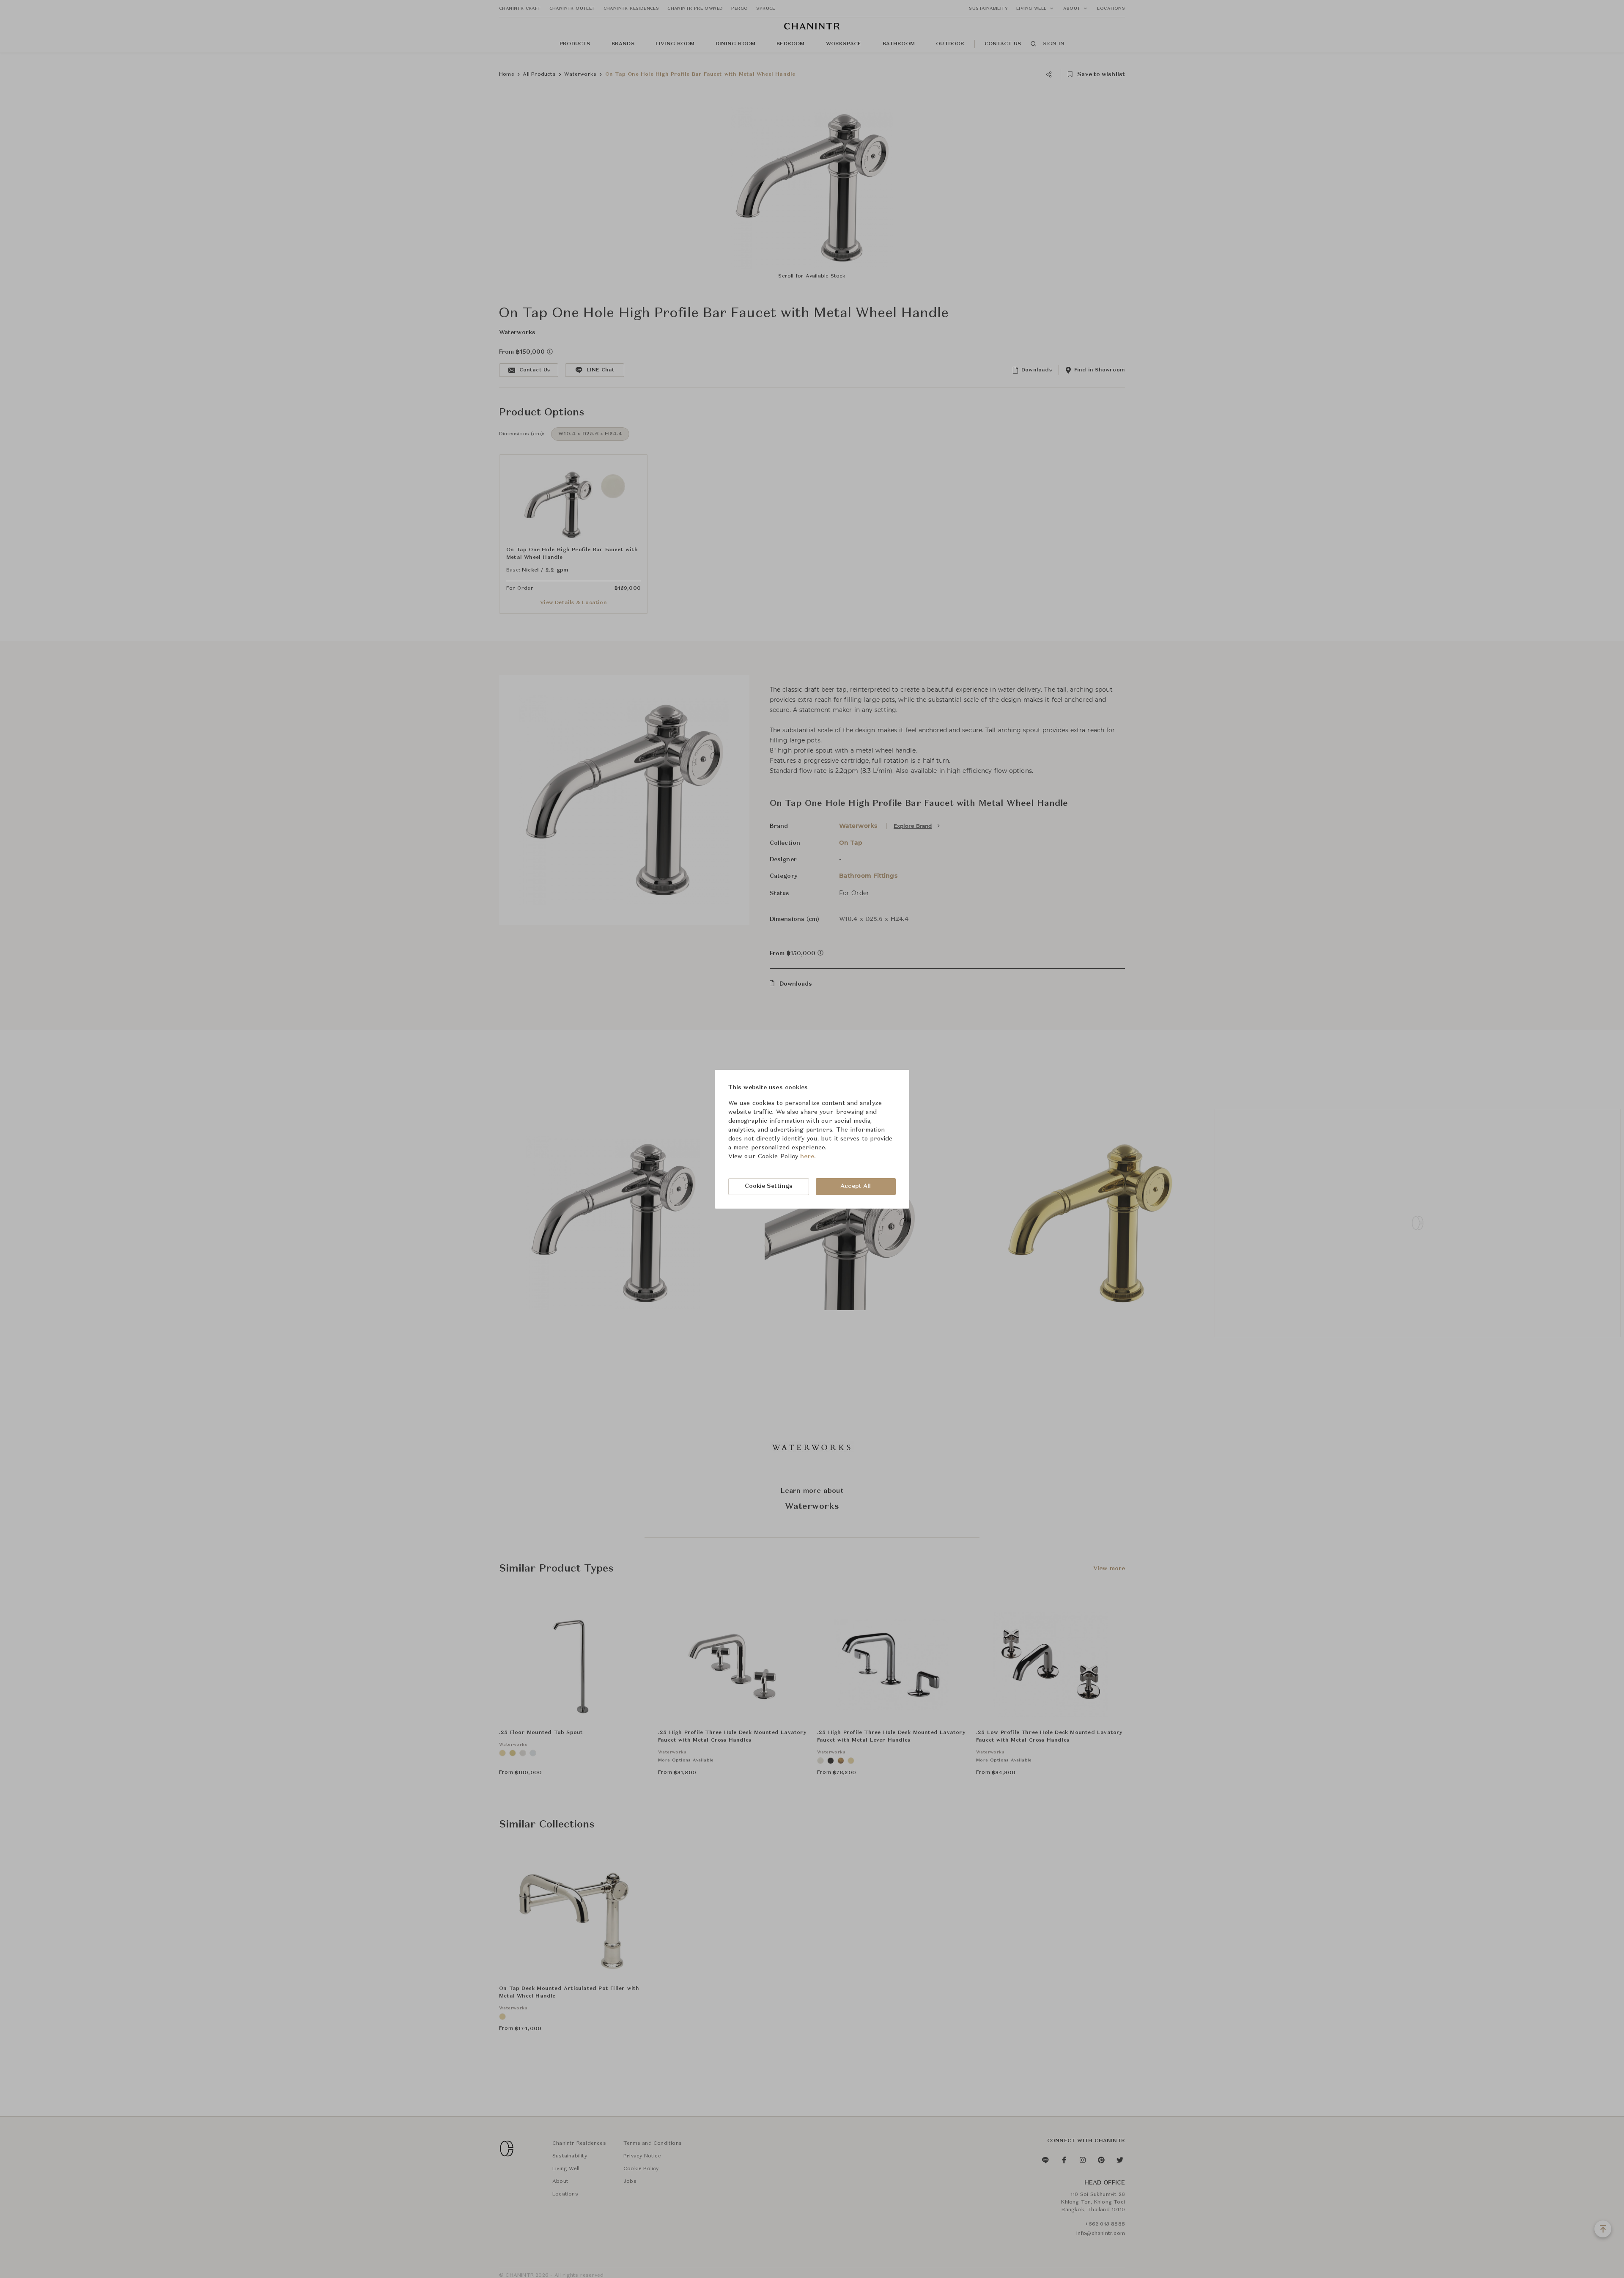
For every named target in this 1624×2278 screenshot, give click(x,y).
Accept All (856, 1186)
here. (808, 1157)
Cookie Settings (769, 1186)
